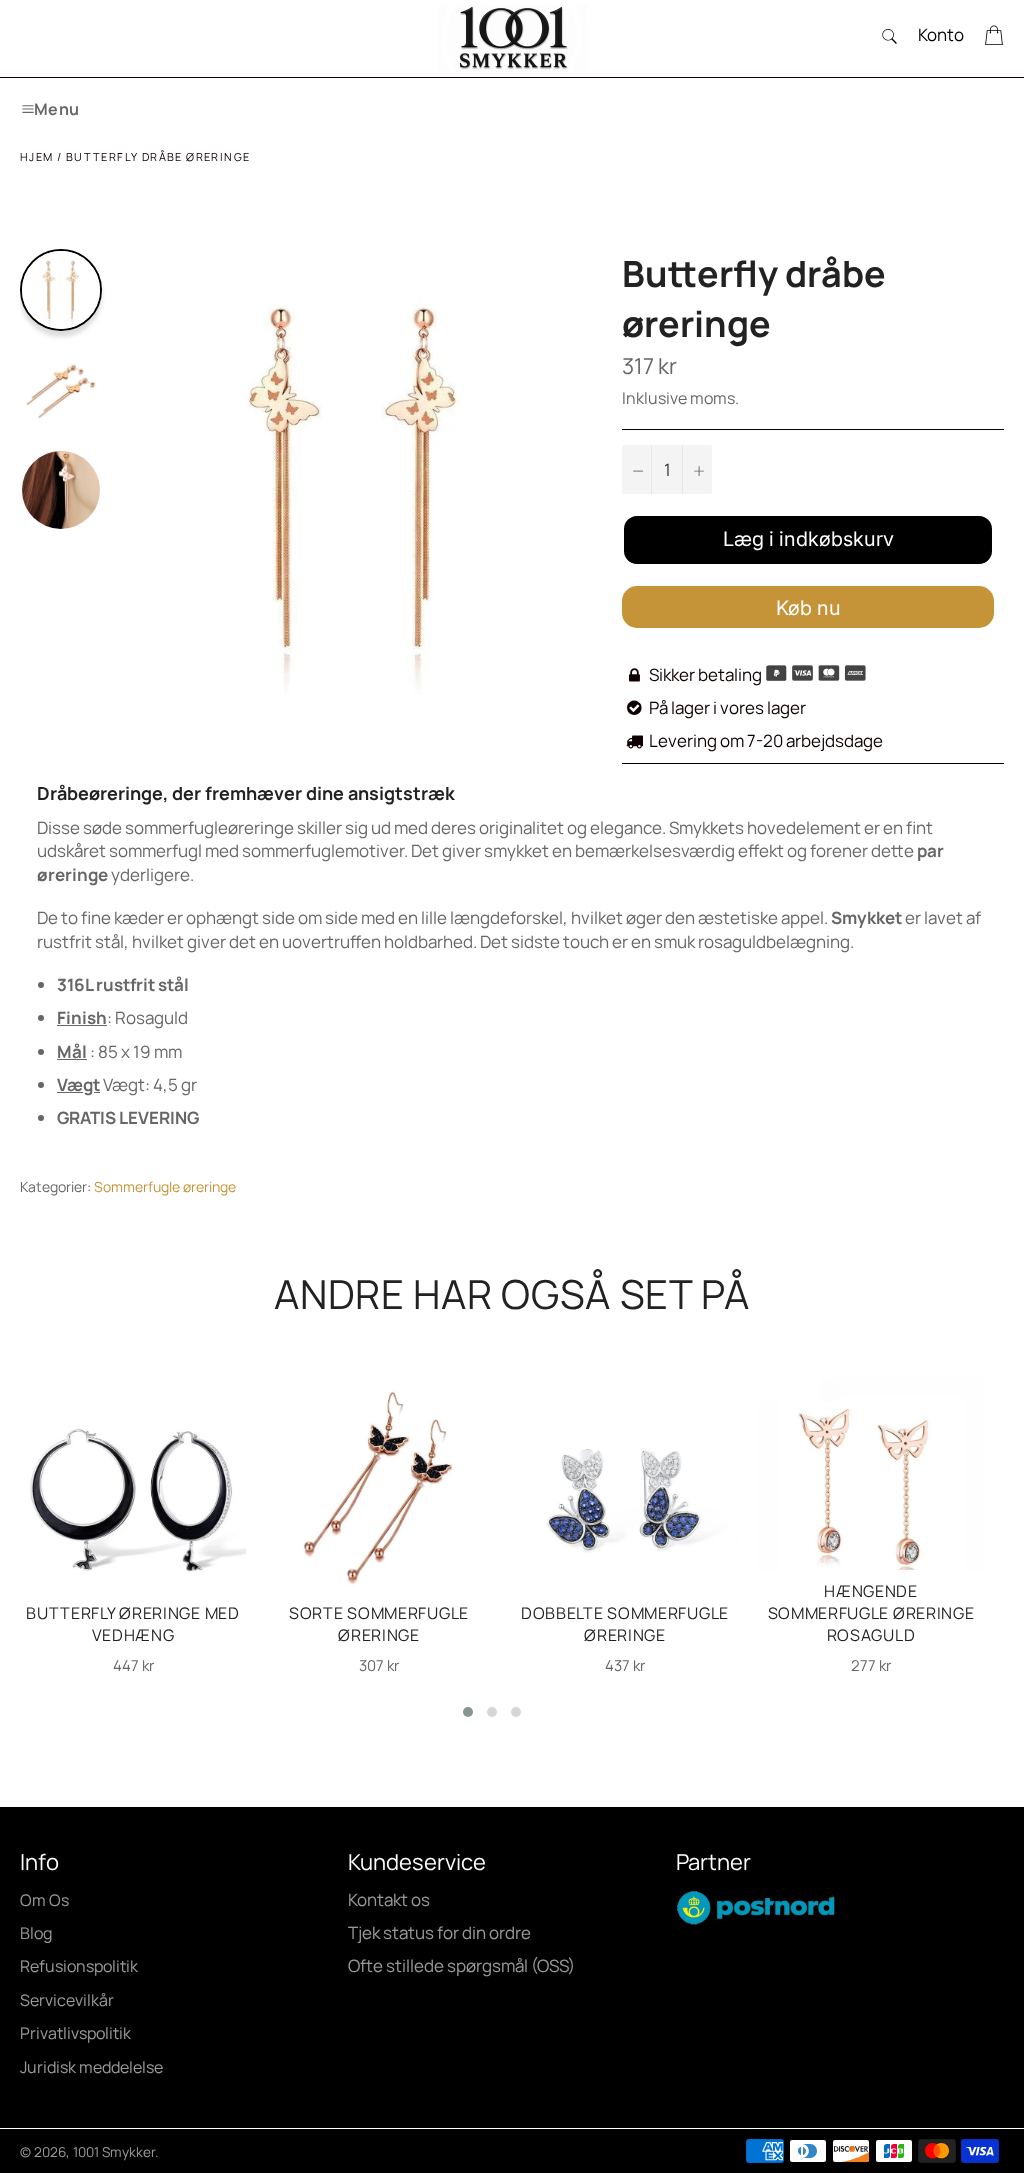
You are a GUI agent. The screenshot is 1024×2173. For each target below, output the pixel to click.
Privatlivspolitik (75, 2033)
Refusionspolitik (79, 1966)
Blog (36, 1933)
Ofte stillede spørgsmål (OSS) (461, 1965)
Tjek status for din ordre (439, 1932)
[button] (468, 1712)
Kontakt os (389, 1899)
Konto (941, 34)
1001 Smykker (114, 2152)
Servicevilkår (67, 2000)
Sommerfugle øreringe (165, 1186)
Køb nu (808, 608)
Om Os (44, 1900)
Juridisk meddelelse (91, 2067)
